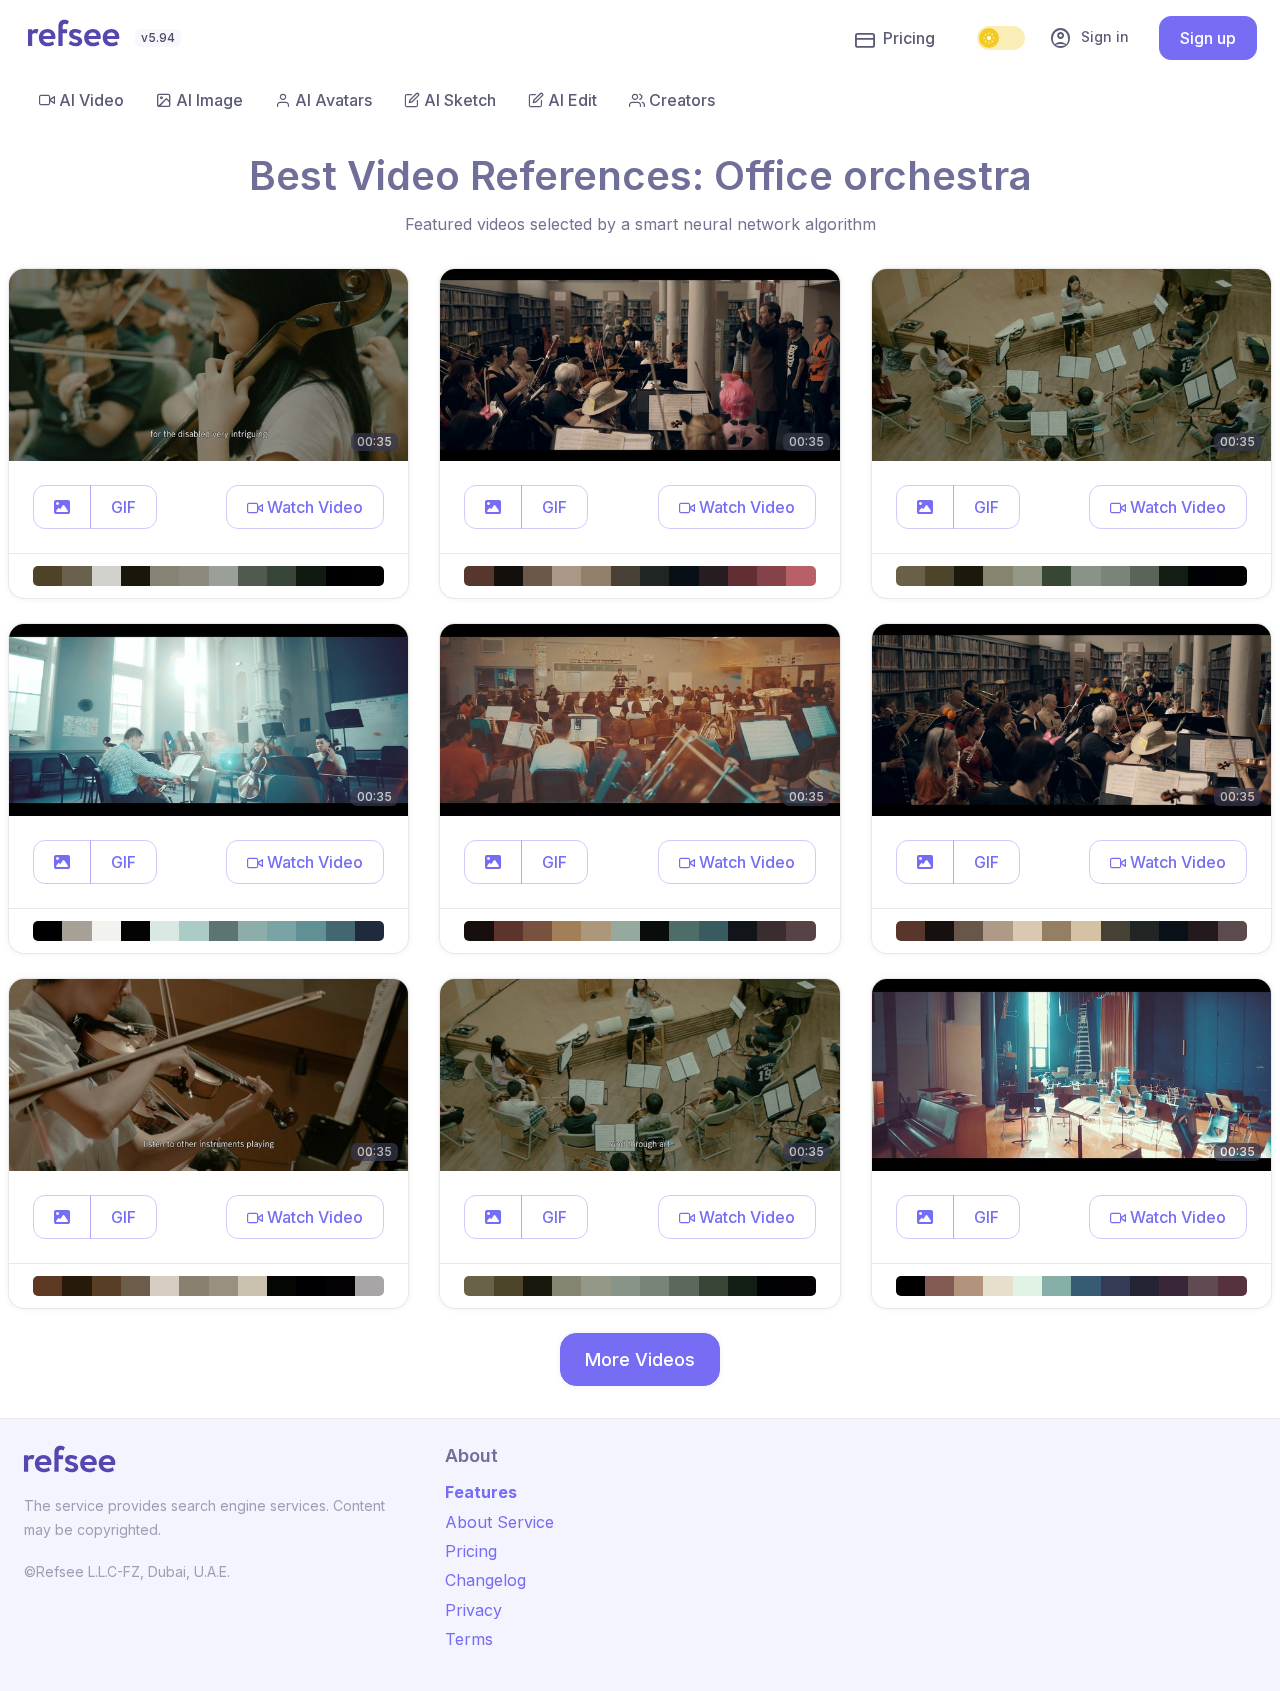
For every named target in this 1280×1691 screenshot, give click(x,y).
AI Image (209, 100)
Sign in (1089, 38)
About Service (499, 1522)
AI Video (91, 100)
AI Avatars (333, 100)
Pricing (909, 38)
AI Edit (572, 100)
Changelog (485, 1580)
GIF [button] (123, 507)
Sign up (1208, 38)
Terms (469, 1639)
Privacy (473, 1610)
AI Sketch (460, 100)
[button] (62, 507)
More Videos (640, 1359)
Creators (682, 100)
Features (481, 1492)
